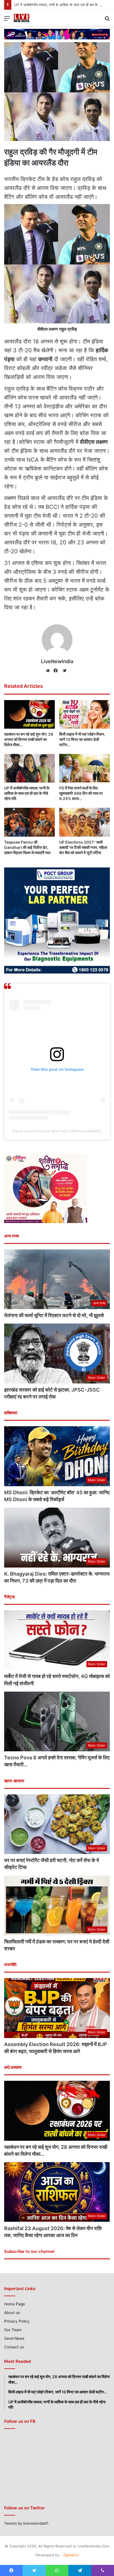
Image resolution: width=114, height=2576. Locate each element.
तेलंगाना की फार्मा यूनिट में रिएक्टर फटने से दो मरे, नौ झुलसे (54, 1315)
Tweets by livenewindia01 (26, 2523)
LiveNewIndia (57, 661)
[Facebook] (57, 671)
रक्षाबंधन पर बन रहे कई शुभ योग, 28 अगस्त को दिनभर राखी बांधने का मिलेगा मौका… (29, 739)
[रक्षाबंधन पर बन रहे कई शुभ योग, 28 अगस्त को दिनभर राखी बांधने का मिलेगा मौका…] (29, 714)
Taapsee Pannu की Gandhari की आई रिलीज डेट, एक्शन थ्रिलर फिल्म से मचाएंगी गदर (27, 847)
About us (12, 2313)
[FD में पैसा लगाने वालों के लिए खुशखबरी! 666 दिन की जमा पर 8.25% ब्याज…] (85, 768)
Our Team (13, 2330)
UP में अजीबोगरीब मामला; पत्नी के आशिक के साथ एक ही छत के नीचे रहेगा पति (27, 793)
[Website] (49, 671)
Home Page (15, 2304)
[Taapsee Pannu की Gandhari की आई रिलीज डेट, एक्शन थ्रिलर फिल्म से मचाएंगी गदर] (29, 822)
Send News (14, 2338)
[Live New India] (30, 18)
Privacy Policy (17, 2321)
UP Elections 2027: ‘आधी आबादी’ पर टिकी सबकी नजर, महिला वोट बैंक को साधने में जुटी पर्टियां (83, 847)
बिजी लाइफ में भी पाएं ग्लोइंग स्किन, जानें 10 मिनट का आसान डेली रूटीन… (82, 739)
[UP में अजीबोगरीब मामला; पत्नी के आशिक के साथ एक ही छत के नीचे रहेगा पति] (29, 768)
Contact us (14, 2347)
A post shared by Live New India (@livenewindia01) (57, 1131)
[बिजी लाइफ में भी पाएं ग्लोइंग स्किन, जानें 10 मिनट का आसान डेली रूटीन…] (85, 714)
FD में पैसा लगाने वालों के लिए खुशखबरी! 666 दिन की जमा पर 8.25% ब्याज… (81, 793)
